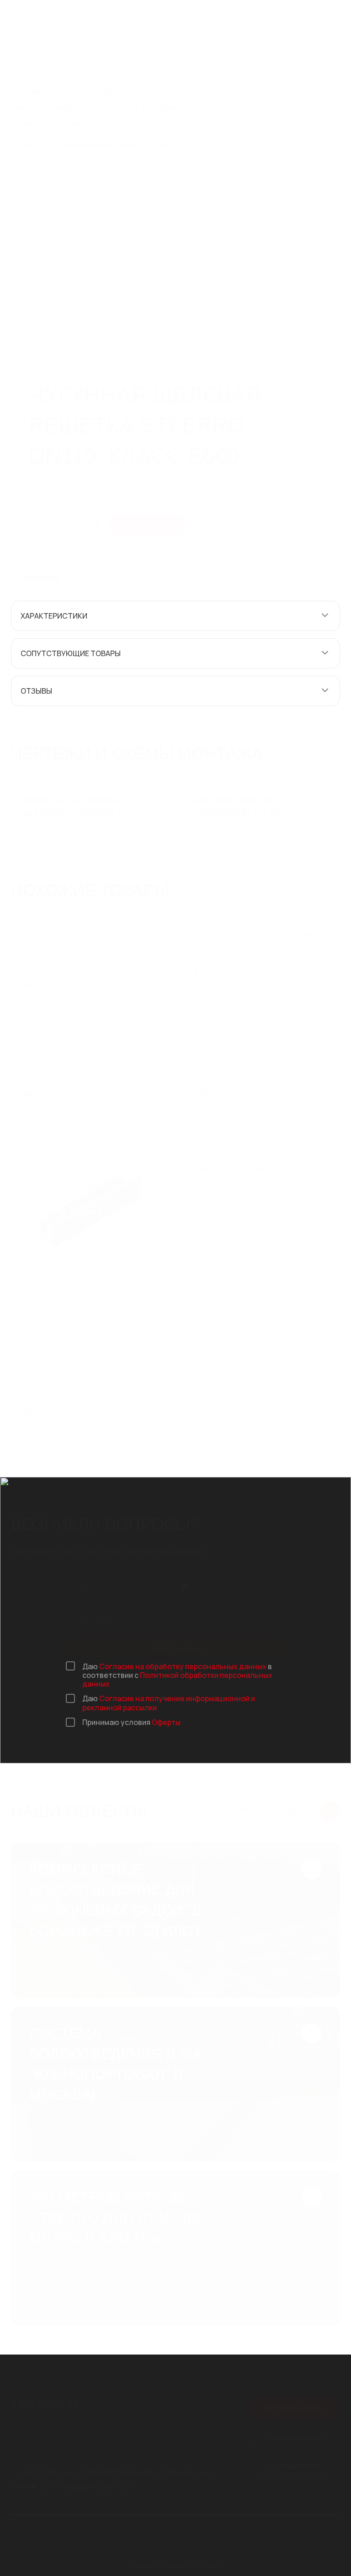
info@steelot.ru (179, 22)
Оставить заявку (294, 2407)
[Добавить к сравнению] (305, 354)
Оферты (166, 1722)
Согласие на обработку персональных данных (183, 1666)
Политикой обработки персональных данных (177, 1679)
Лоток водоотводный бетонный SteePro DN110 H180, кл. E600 (258, 972)
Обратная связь (294, 2466)
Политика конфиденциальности (176, 2548)
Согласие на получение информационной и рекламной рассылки (169, 1703)
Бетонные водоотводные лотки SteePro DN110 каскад (250, 1200)
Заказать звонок (176, 1647)
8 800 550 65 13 (177, 12)
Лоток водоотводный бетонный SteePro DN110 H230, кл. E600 (88, 1289)
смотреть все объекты (267, 1811)
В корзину (223, 525)
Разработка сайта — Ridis (176, 2565)
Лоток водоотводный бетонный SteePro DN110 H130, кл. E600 (88, 972)
